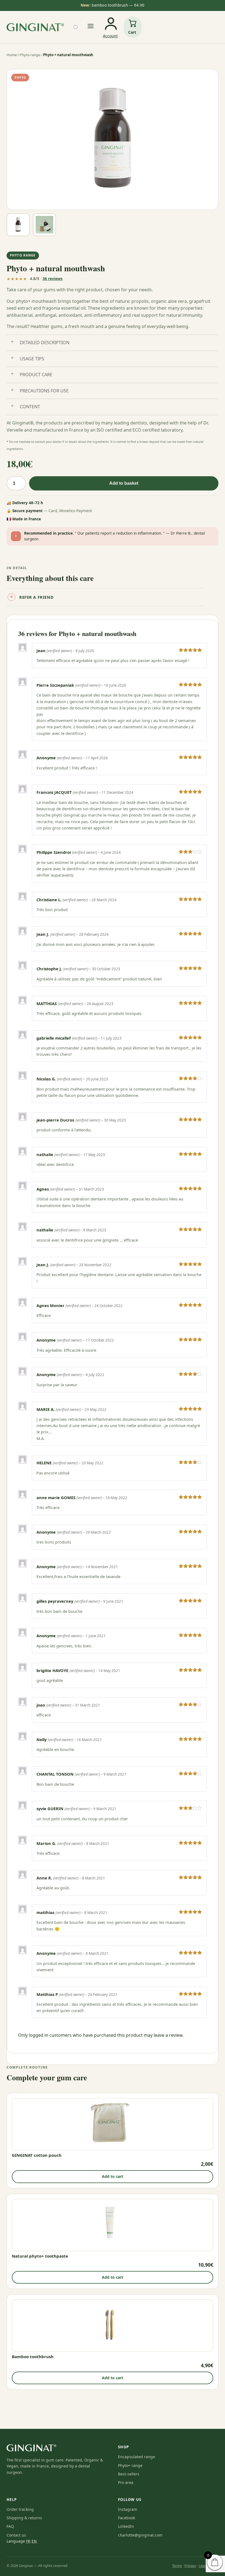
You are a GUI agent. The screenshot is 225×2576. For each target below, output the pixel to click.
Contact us (16, 2535)
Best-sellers (129, 2474)
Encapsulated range (137, 2457)
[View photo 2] (44, 225)
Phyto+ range (130, 2465)
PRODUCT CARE (36, 375)
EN (34, 2541)
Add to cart (113, 2176)
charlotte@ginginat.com (140, 2535)
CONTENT (30, 407)
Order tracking (20, 2509)
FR (28, 2541)
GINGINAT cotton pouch (37, 2155)
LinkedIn (126, 2526)
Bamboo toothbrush (33, 2357)
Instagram (128, 2509)
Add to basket (124, 483)
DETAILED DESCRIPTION (45, 343)
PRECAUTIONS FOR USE (44, 391)
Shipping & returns (24, 2518)
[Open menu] (91, 27)
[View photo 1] (18, 225)
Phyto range (30, 55)
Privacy (190, 2566)
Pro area (126, 2482)
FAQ (10, 2526)
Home (12, 55)
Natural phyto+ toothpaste (40, 2256)
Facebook (126, 2518)
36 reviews (53, 279)
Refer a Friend (36, 597)
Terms (177, 2566)
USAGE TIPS (32, 359)
